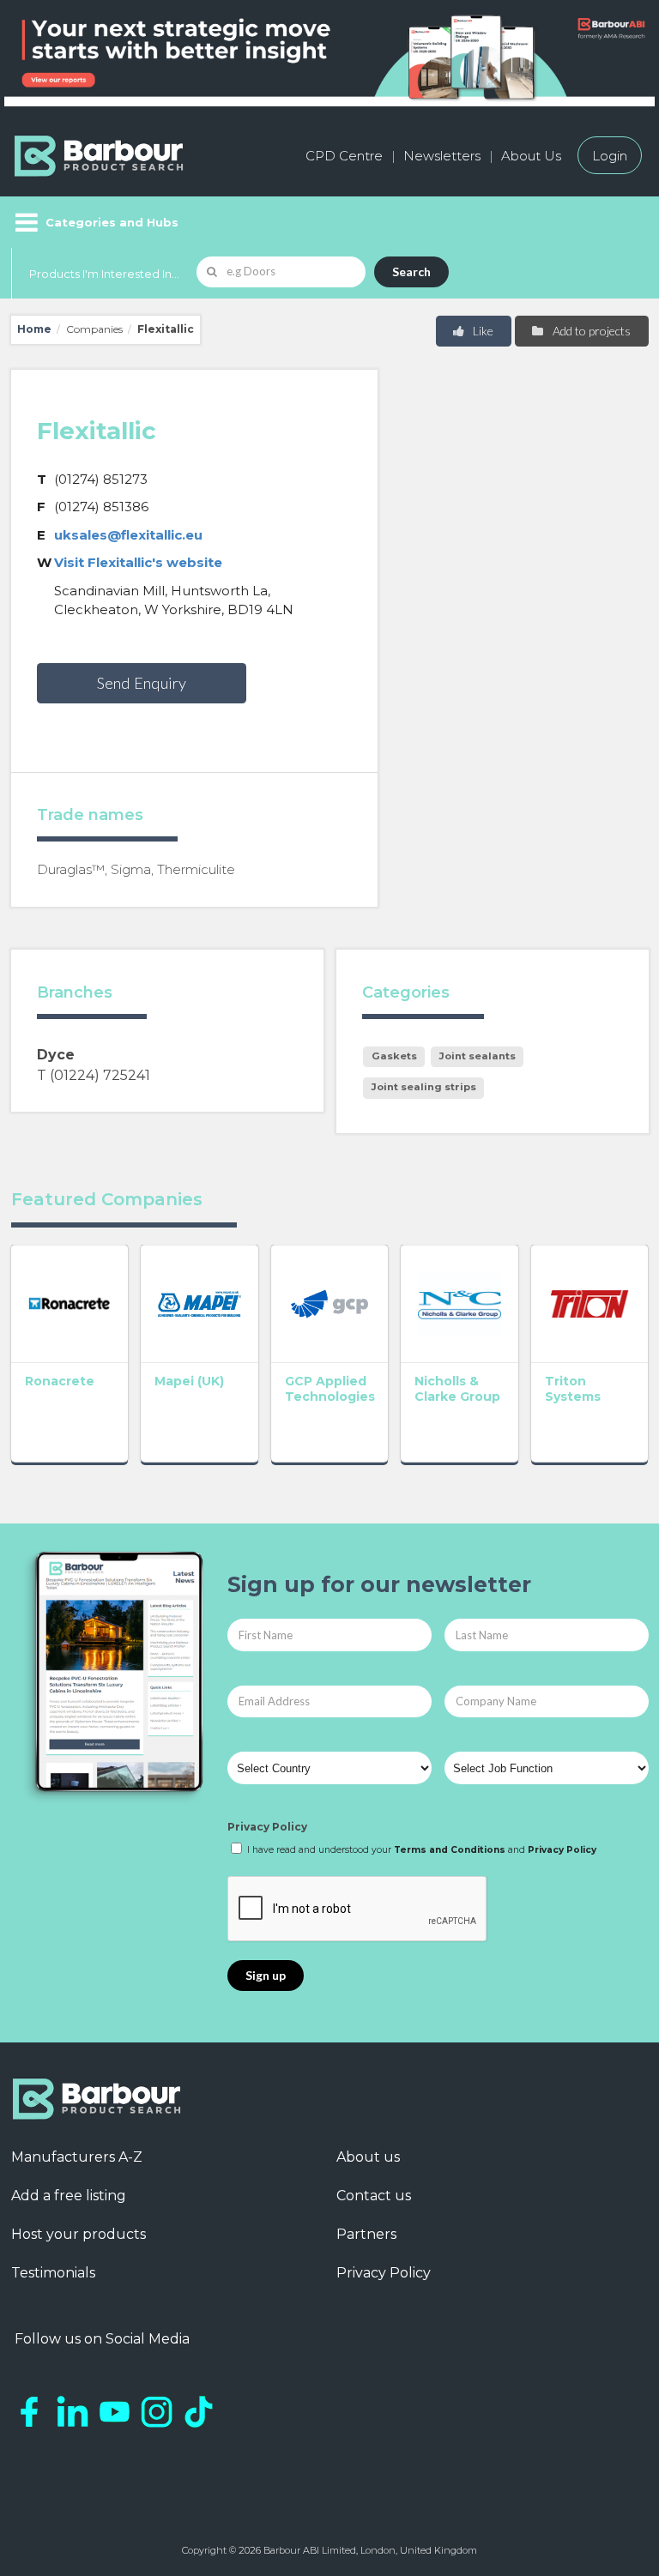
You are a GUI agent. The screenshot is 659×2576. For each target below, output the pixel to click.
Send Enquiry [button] (142, 683)
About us (368, 2157)
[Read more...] (70, 1304)
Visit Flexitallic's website (138, 562)
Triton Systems (573, 1389)
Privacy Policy (267, 1827)
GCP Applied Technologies (330, 1389)
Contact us (374, 2196)
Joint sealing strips (424, 1087)
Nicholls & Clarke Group (457, 1389)
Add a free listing (69, 2196)
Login (610, 156)
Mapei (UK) (189, 1381)
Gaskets (394, 1056)
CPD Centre (344, 156)
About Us (531, 156)
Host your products (79, 2234)
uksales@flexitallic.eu (128, 535)
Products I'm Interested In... (104, 274)
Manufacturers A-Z (77, 2157)
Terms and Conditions (450, 1850)
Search (411, 271)
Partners (366, 2234)
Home (34, 329)
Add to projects (590, 331)
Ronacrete (60, 1381)
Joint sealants (478, 1056)
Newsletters (442, 156)
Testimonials (53, 2273)
